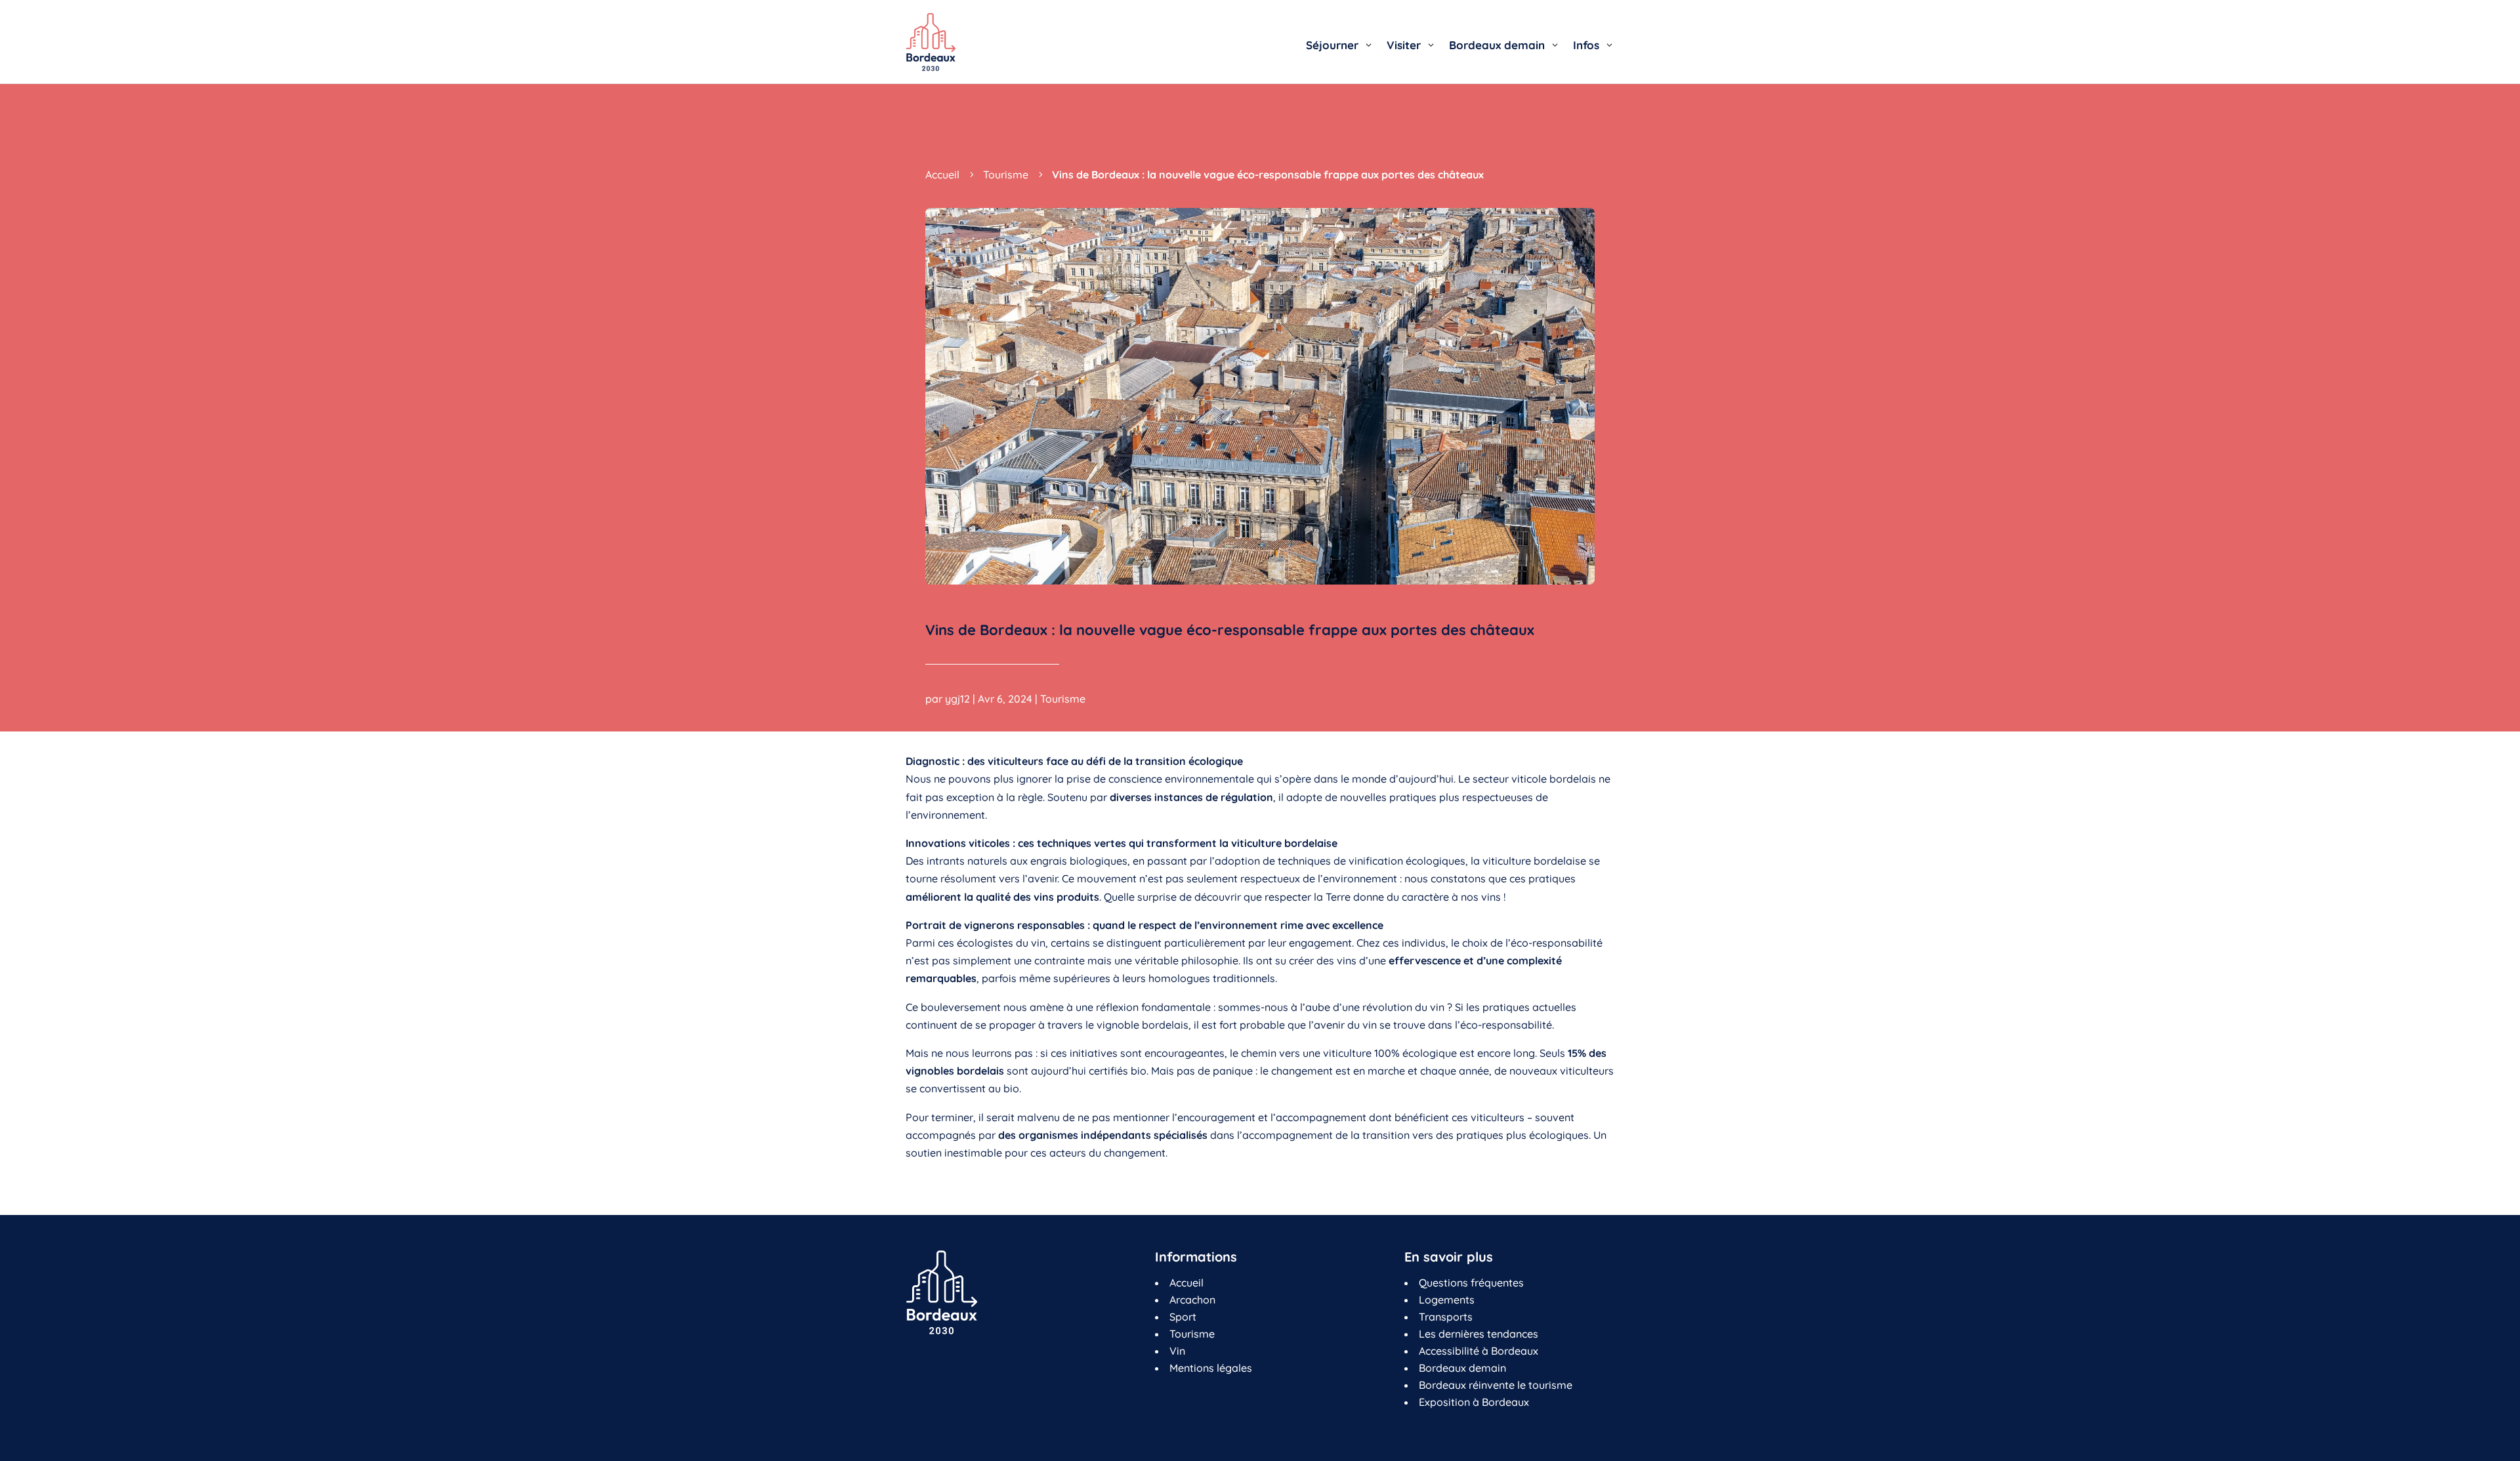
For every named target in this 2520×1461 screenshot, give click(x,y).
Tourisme (1063, 699)
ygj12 (957, 699)
